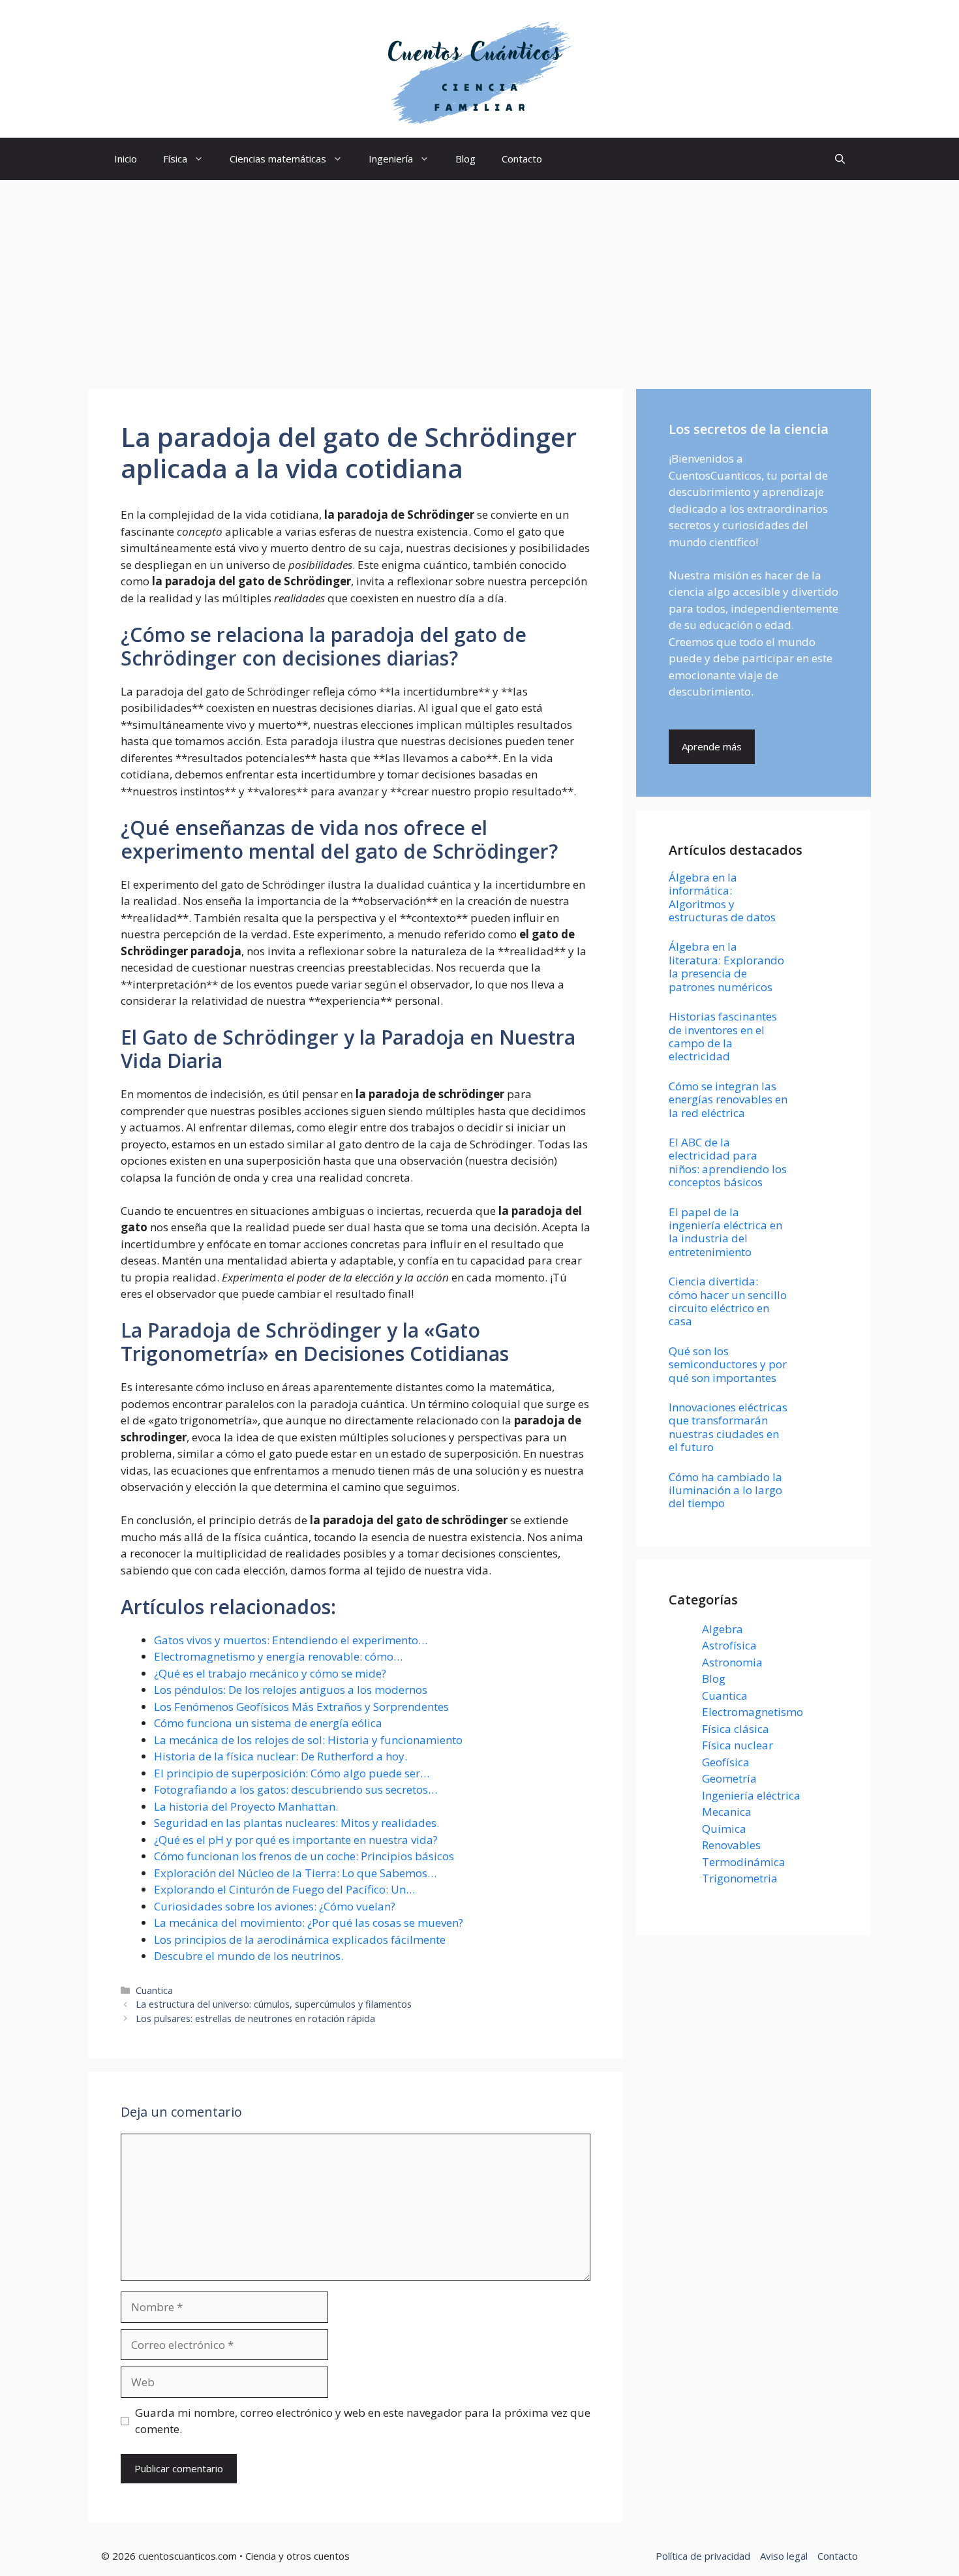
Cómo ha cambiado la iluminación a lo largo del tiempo (725, 1490)
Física (175, 159)
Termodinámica (744, 1862)
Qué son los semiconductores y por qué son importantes (728, 1364)
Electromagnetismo (753, 1712)
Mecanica (727, 1812)
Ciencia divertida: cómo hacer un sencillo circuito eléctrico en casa (728, 1301)
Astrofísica (729, 1645)
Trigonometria (740, 1878)
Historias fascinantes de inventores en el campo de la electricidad (723, 1036)
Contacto (522, 159)
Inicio (126, 159)
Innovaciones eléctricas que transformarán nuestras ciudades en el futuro (728, 1427)
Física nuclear (738, 1745)
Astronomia (732, 1662)
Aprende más (712, 746)
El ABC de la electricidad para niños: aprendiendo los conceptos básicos (728, 1162)
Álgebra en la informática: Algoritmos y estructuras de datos (722, 897)
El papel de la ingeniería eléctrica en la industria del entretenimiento (725, 1232)
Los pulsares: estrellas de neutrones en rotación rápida (255, 2018)
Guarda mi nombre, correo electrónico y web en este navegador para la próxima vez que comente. (363, 2421)
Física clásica (736, 1729)
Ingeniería (391, 159)
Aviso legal (784, 2556)
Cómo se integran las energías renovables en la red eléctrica (728, 1099)
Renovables (731, 1845)
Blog (465, 159)
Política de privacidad (703, 2556)
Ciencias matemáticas (278, 159)
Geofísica (726, 1762)
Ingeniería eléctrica (751, 1795)
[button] (840, 159)
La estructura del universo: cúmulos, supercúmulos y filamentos (274, 2004)
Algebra (723, 1629)
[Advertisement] (479, 278)
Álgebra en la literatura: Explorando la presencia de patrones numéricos (726, 966)
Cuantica (154, 1990)
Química (724, 1829)
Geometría (729, 1778)
